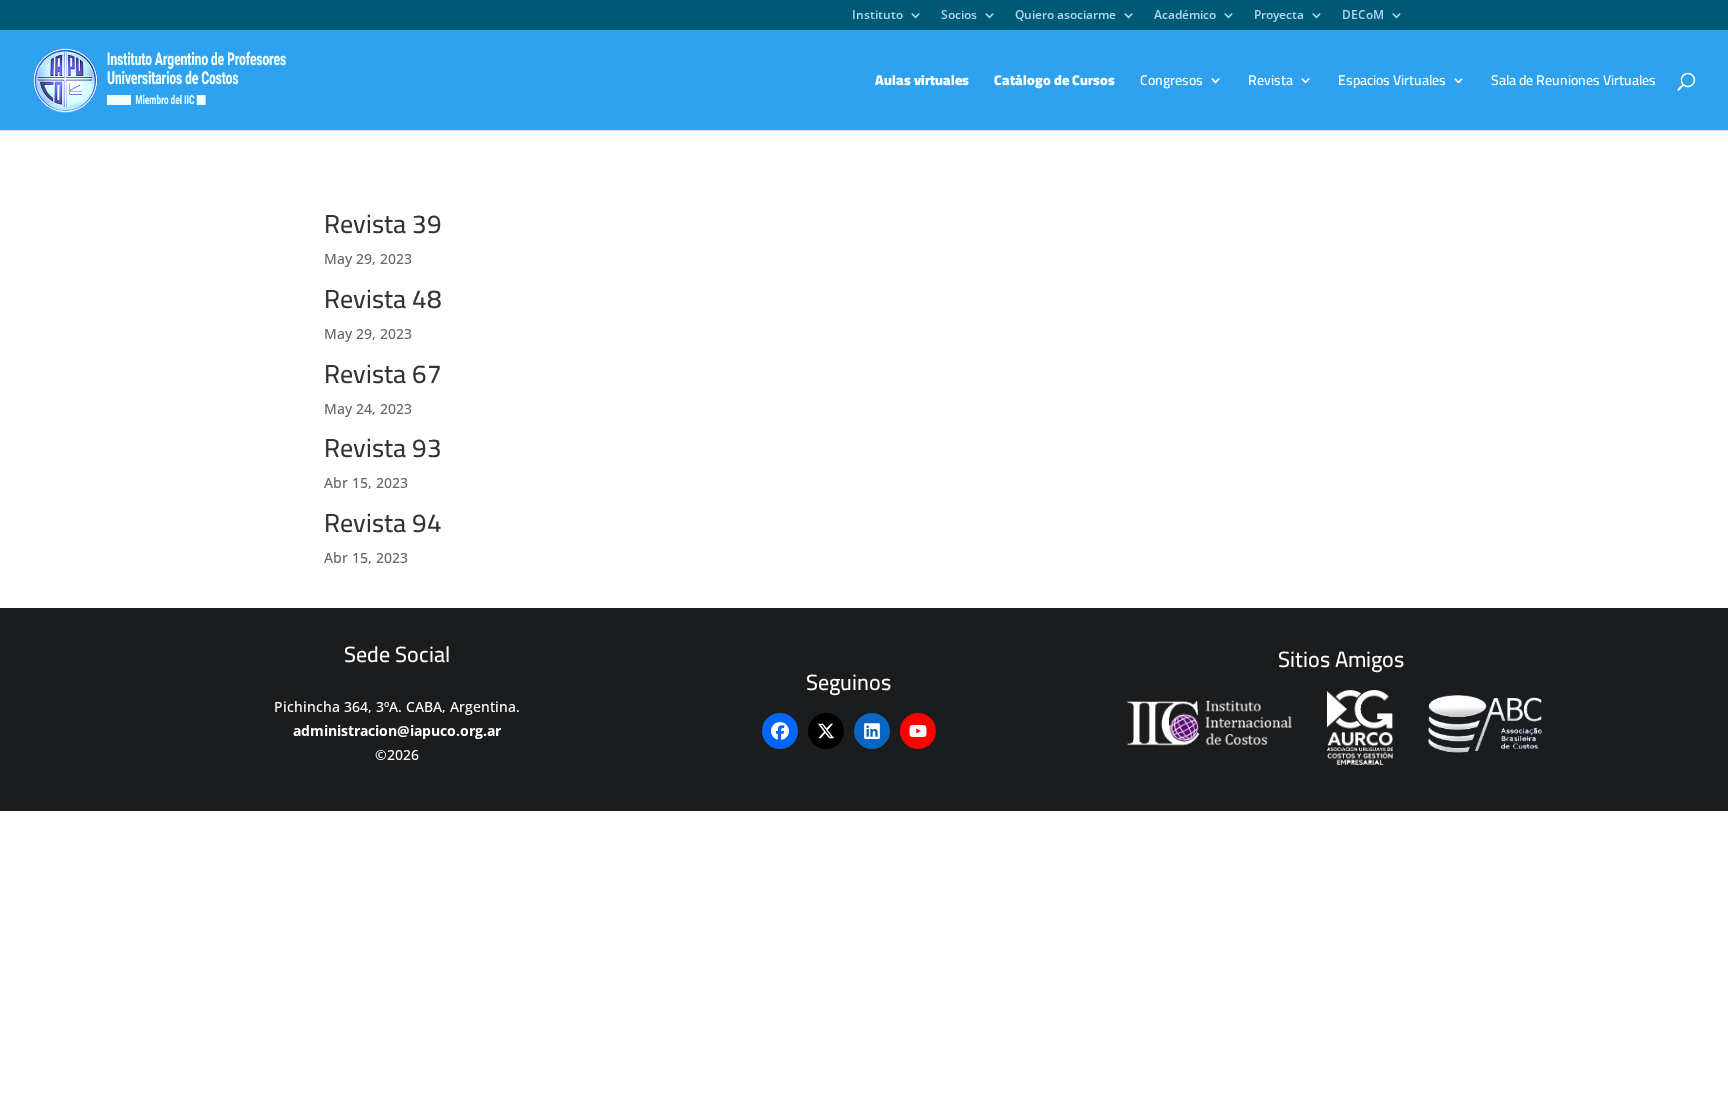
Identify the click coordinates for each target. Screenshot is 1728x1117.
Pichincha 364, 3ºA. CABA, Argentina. (397, 706)
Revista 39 (383, 223)
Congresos (1171, 83)
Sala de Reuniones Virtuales (1573, 83)
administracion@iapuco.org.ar (397, 730)
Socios (959, 16)
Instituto (877, 16)
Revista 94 (383, 522)
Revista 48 (383, 298)
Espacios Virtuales (1392, 83)
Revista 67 (383, 373)
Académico (1185, 16)
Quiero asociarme (1065, 16)
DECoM (1363, 16)
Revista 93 (383, 447)
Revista (1270, 83)
